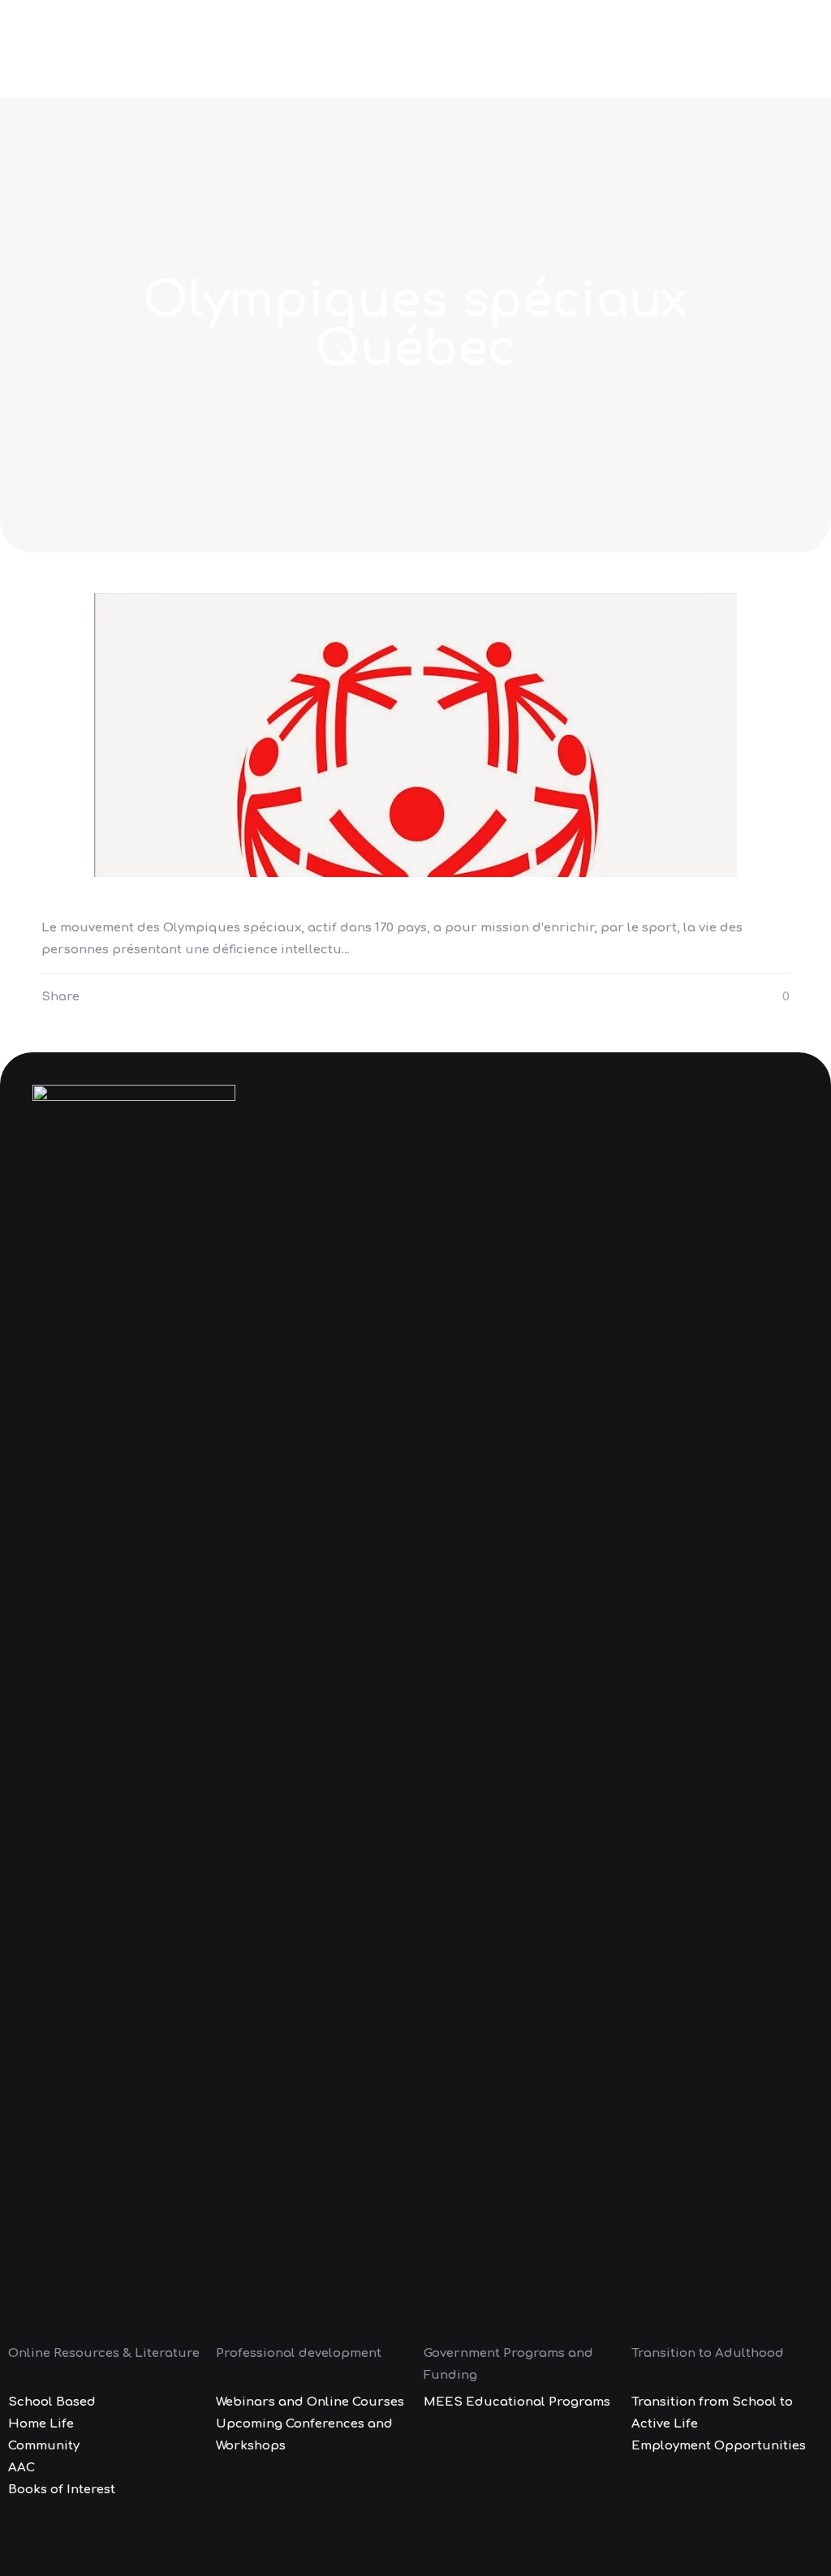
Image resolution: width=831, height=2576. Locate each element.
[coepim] (86, 49)
